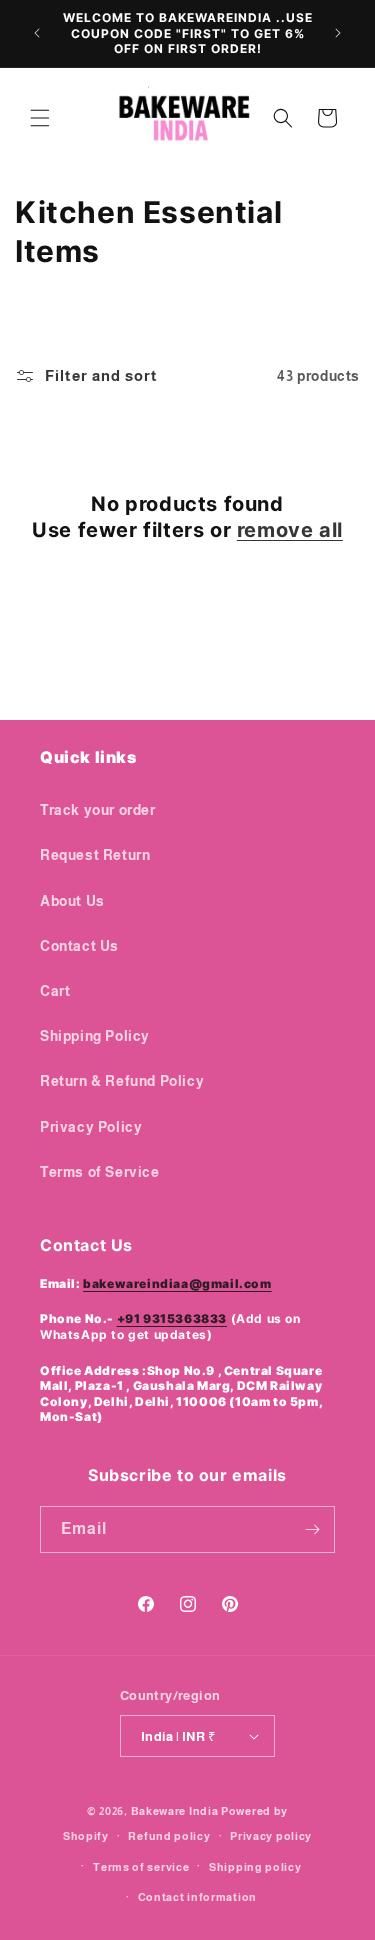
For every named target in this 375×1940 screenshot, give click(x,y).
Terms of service (141, 1867)
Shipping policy (255, 1867)
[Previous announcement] (37, 33)
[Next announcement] (338, 33)
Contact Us (79, 946)
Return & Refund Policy (122, 1081)
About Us (72, 901)
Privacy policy (271, 1836)
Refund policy (169, 1836)
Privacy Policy (91, 1127)
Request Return (95, 855)
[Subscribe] (312, 1529)
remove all (290, 530)
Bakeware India (175, 1811)
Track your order (98, 810)
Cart (55, 991)
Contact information (197, 1897)
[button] (40, 118)
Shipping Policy (95, 1036)
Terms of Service (100, 1172)
